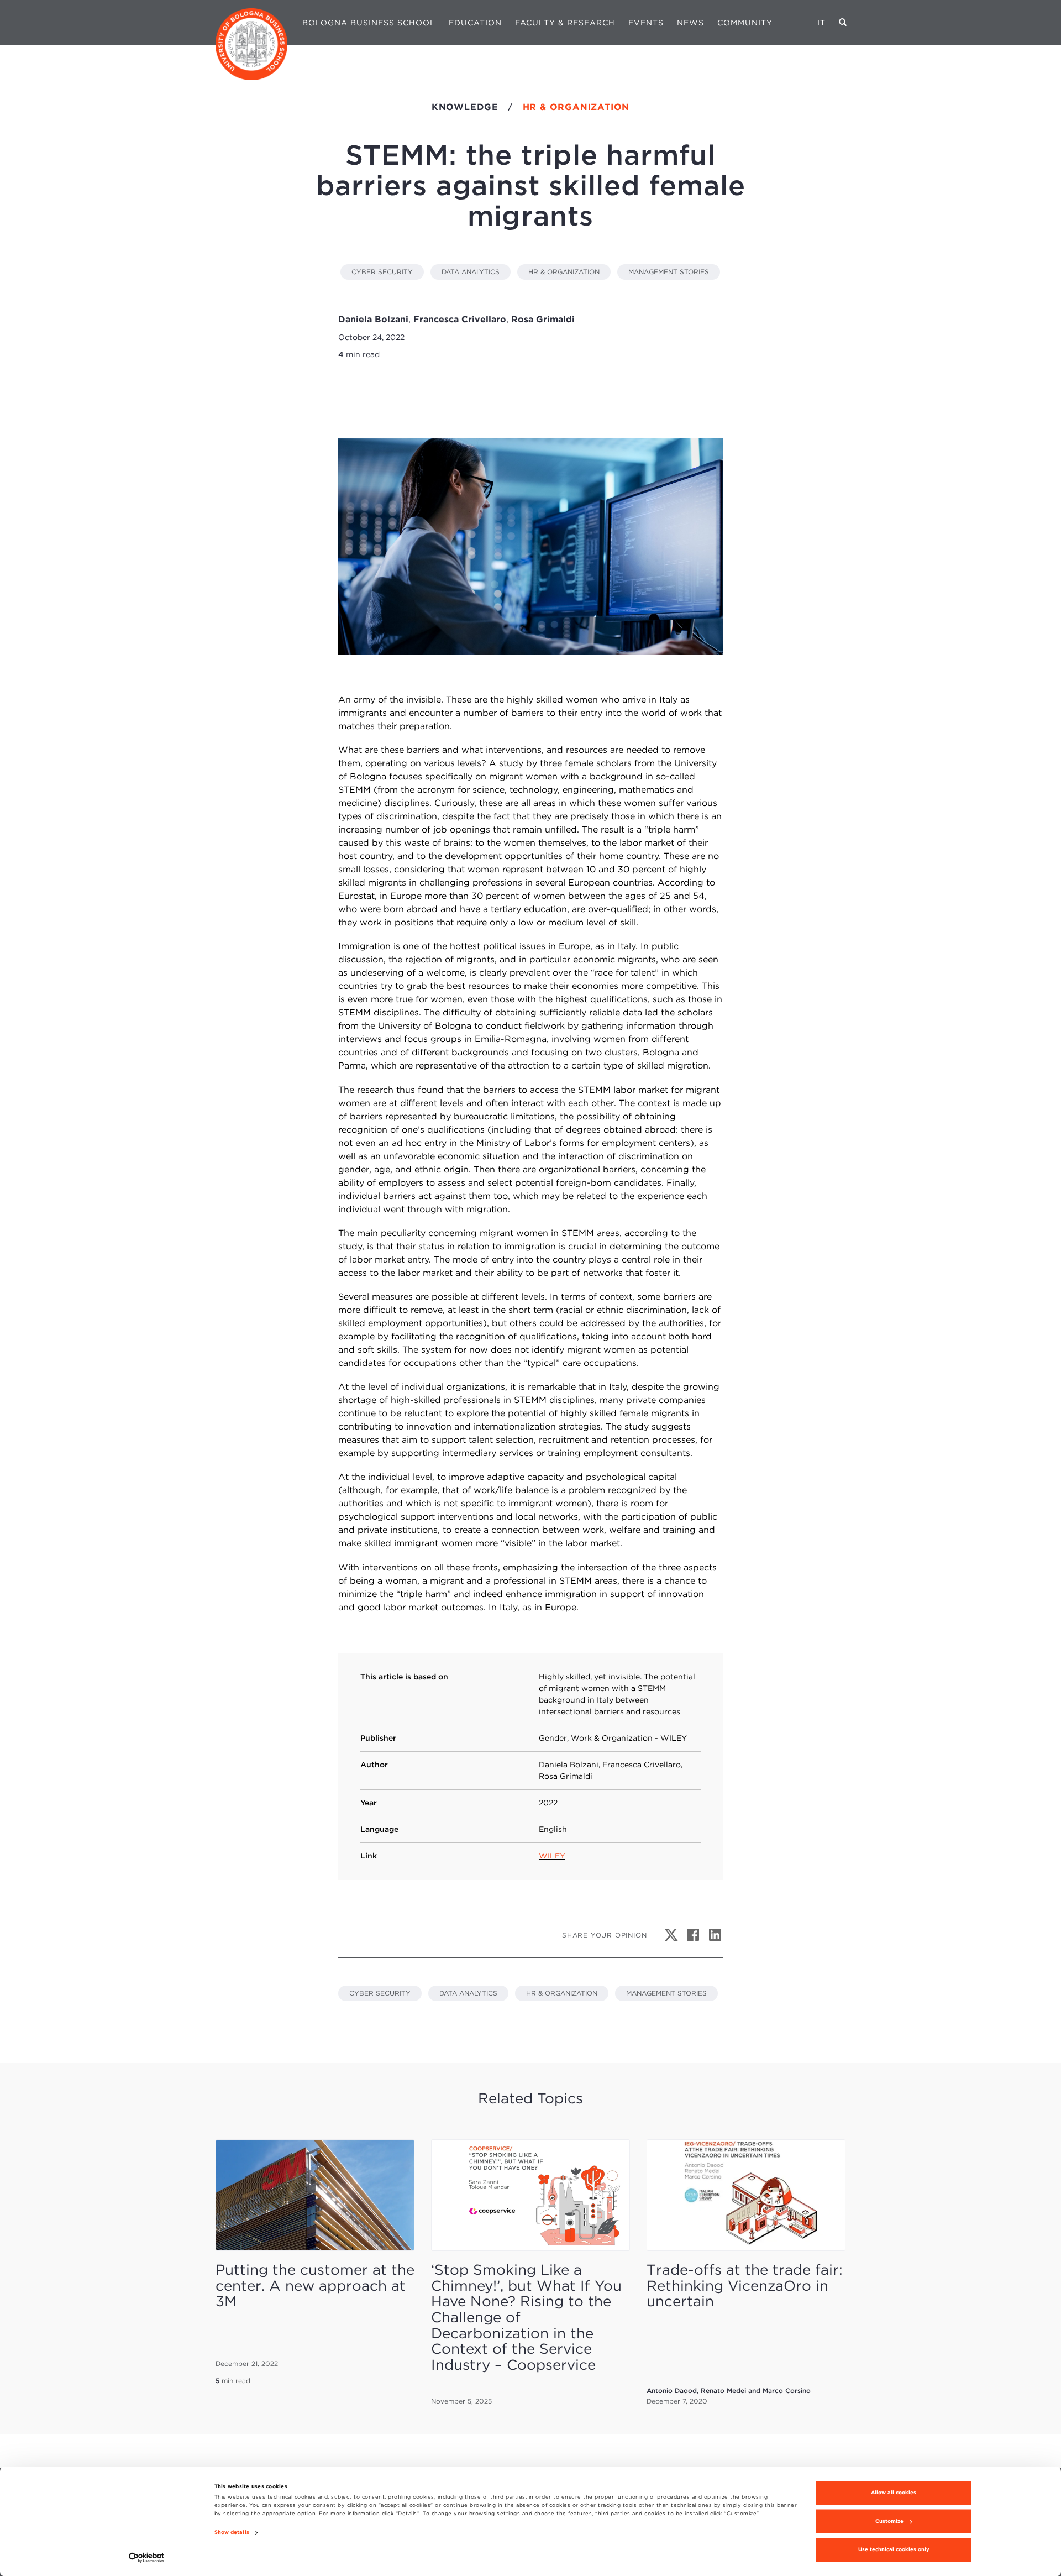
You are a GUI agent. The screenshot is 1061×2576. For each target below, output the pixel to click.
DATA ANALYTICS (471, 272)
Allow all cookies (894, 2493)
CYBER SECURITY (382, 272)
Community (745, 23)
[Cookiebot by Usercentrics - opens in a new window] (147, 2557)
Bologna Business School (369, 23)
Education (475, 23)
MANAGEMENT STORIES (669, 272)
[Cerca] (843, 23)
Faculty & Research (565, 23)
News (690, 23)
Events (646, 23)
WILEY (552, 1856)
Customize (889, 2521)
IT (821, 23)
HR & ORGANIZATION (564, 272)
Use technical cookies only (894, 2550)
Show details (232, 2533)
